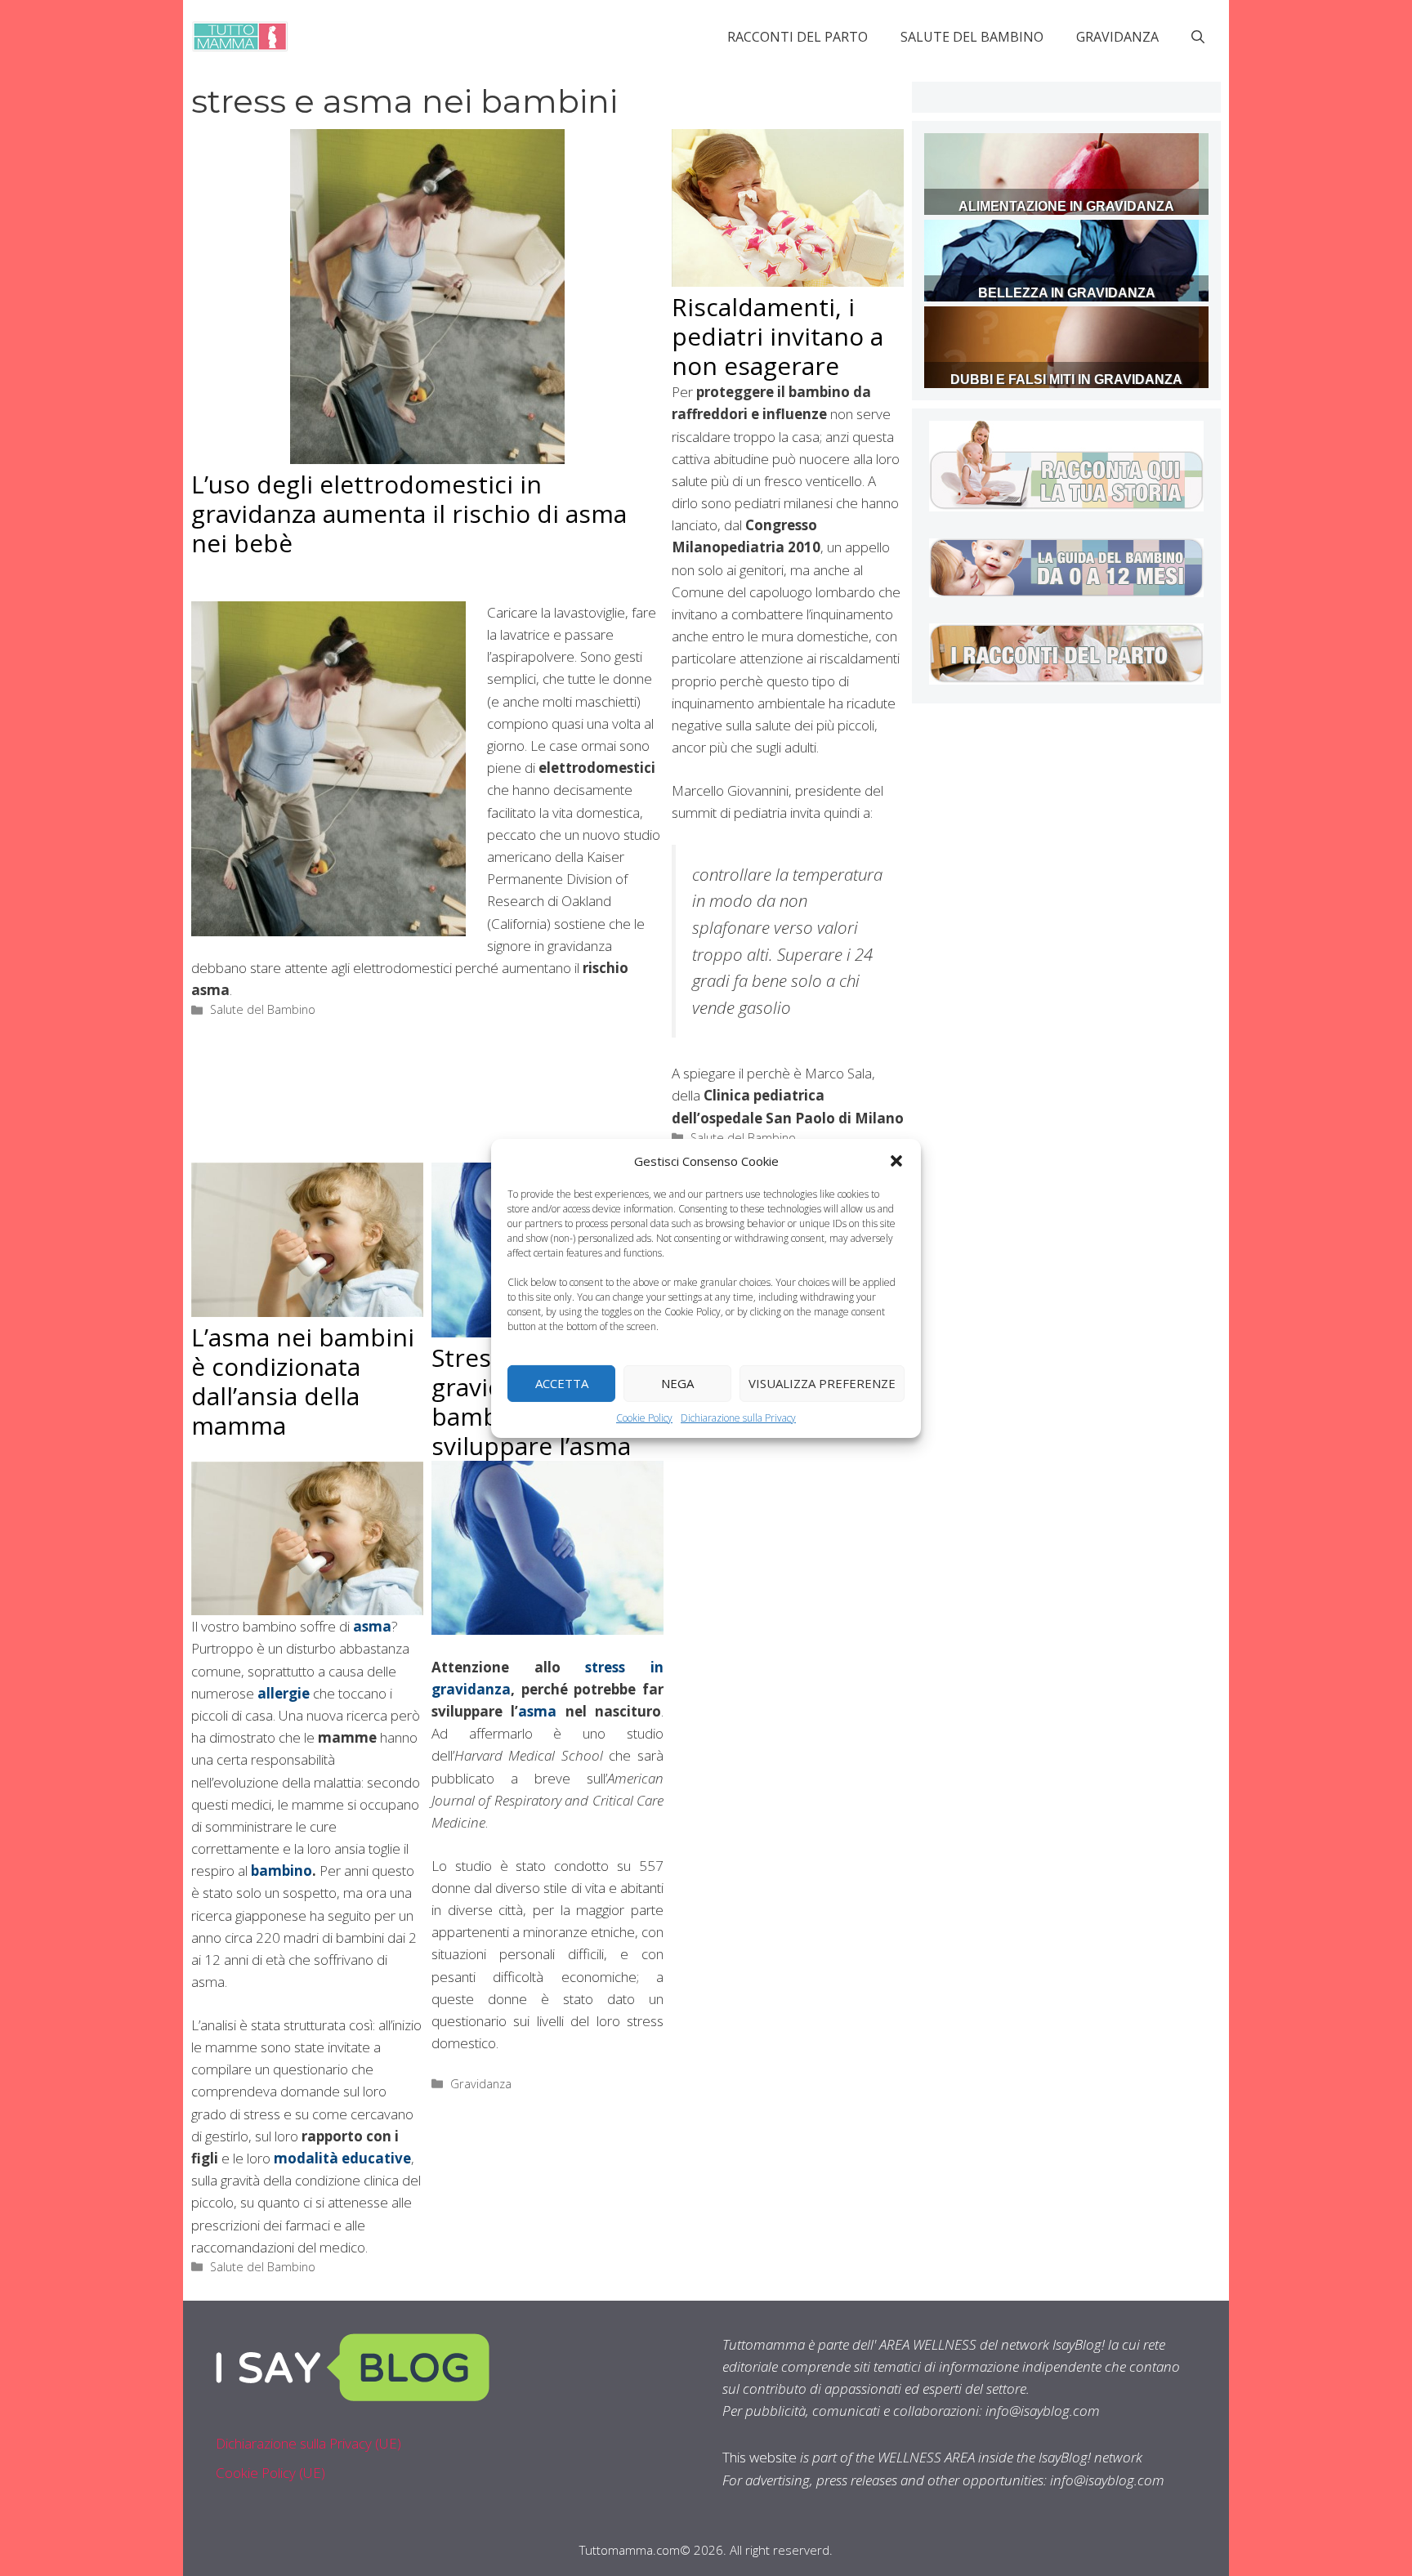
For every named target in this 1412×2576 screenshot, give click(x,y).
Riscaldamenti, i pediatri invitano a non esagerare (777, 336)
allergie (284, 1693)
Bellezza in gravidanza (1067, 293)
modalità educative (342, 2158)
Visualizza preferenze (822, 1383)
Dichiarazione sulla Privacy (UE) (308, 2443)
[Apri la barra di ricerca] (1198, 37)
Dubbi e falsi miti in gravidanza (1066, 379)
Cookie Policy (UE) (270, 2473)
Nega (677, 1383)
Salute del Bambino (972, 37)
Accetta (562, 1383)
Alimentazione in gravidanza (1066, 206)
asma (537, 1711)
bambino (282, 1871)
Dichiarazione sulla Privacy (738, 1417)
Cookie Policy (644, 1417)
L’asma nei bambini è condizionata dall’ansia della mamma (303, 1381)
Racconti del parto (798, 37)
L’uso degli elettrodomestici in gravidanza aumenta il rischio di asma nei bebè (409, 513)
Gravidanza (1117, 37)
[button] (896, 1160)
